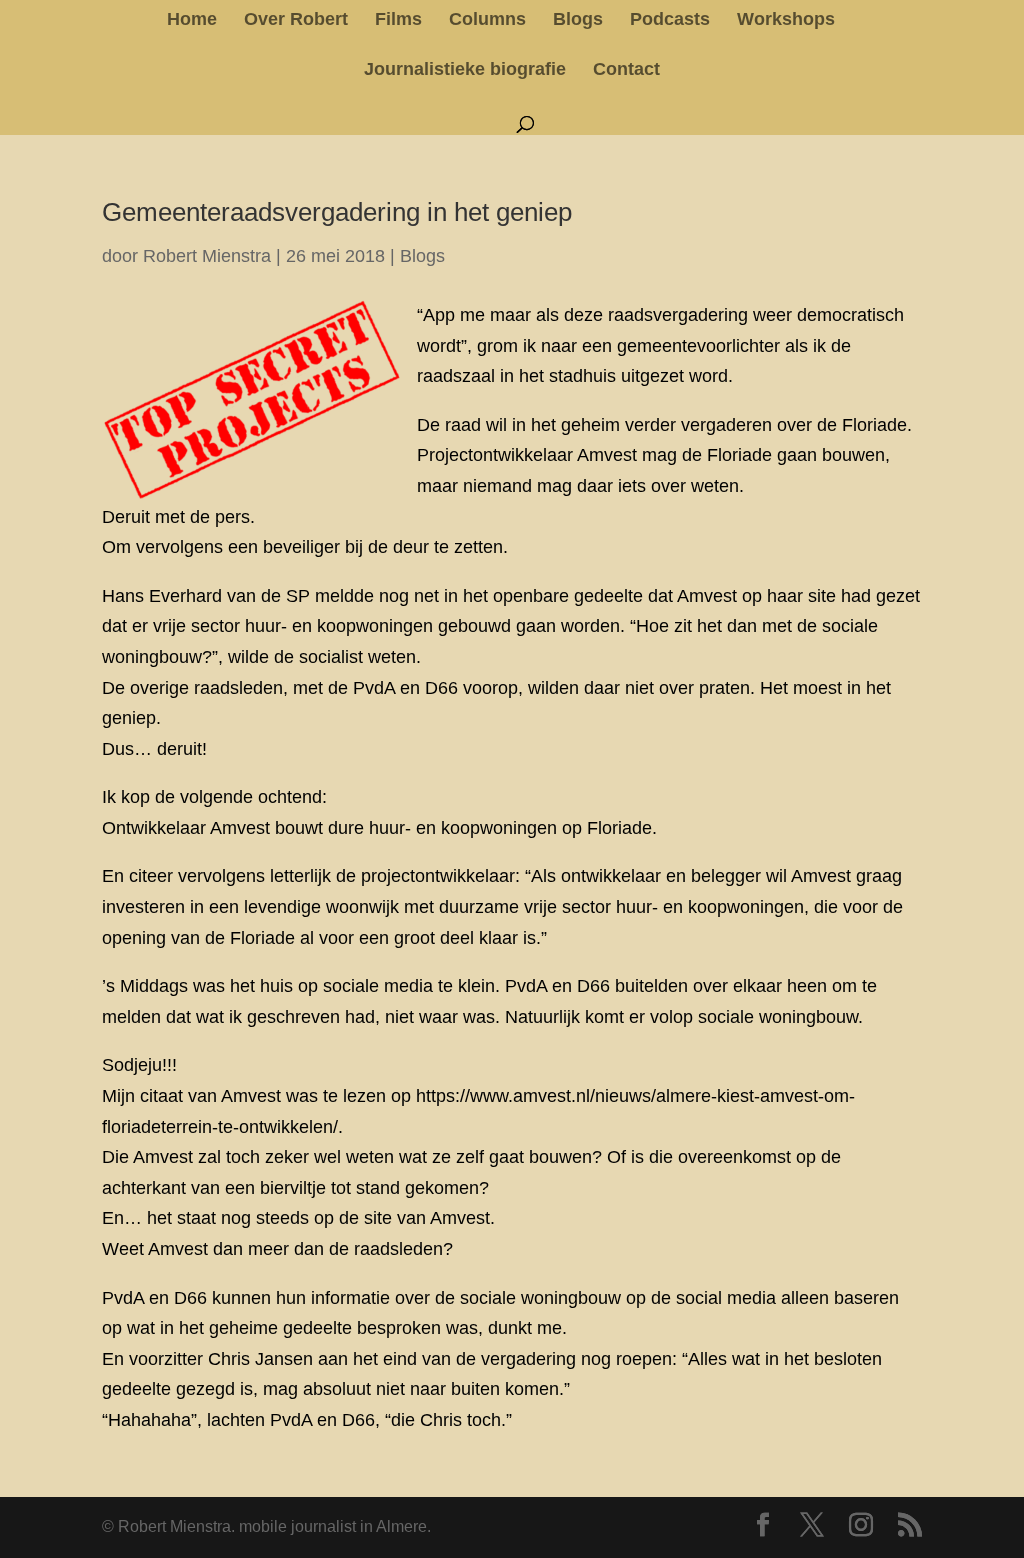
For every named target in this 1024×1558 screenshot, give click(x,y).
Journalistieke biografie (465, 70)
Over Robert (296, 20)
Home (192, 20)
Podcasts (670, 20)
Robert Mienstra (207, 256)
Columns (487, 20)
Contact (626, 70)
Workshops (786, 20)
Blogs (578, 20)
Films (398, 20)
